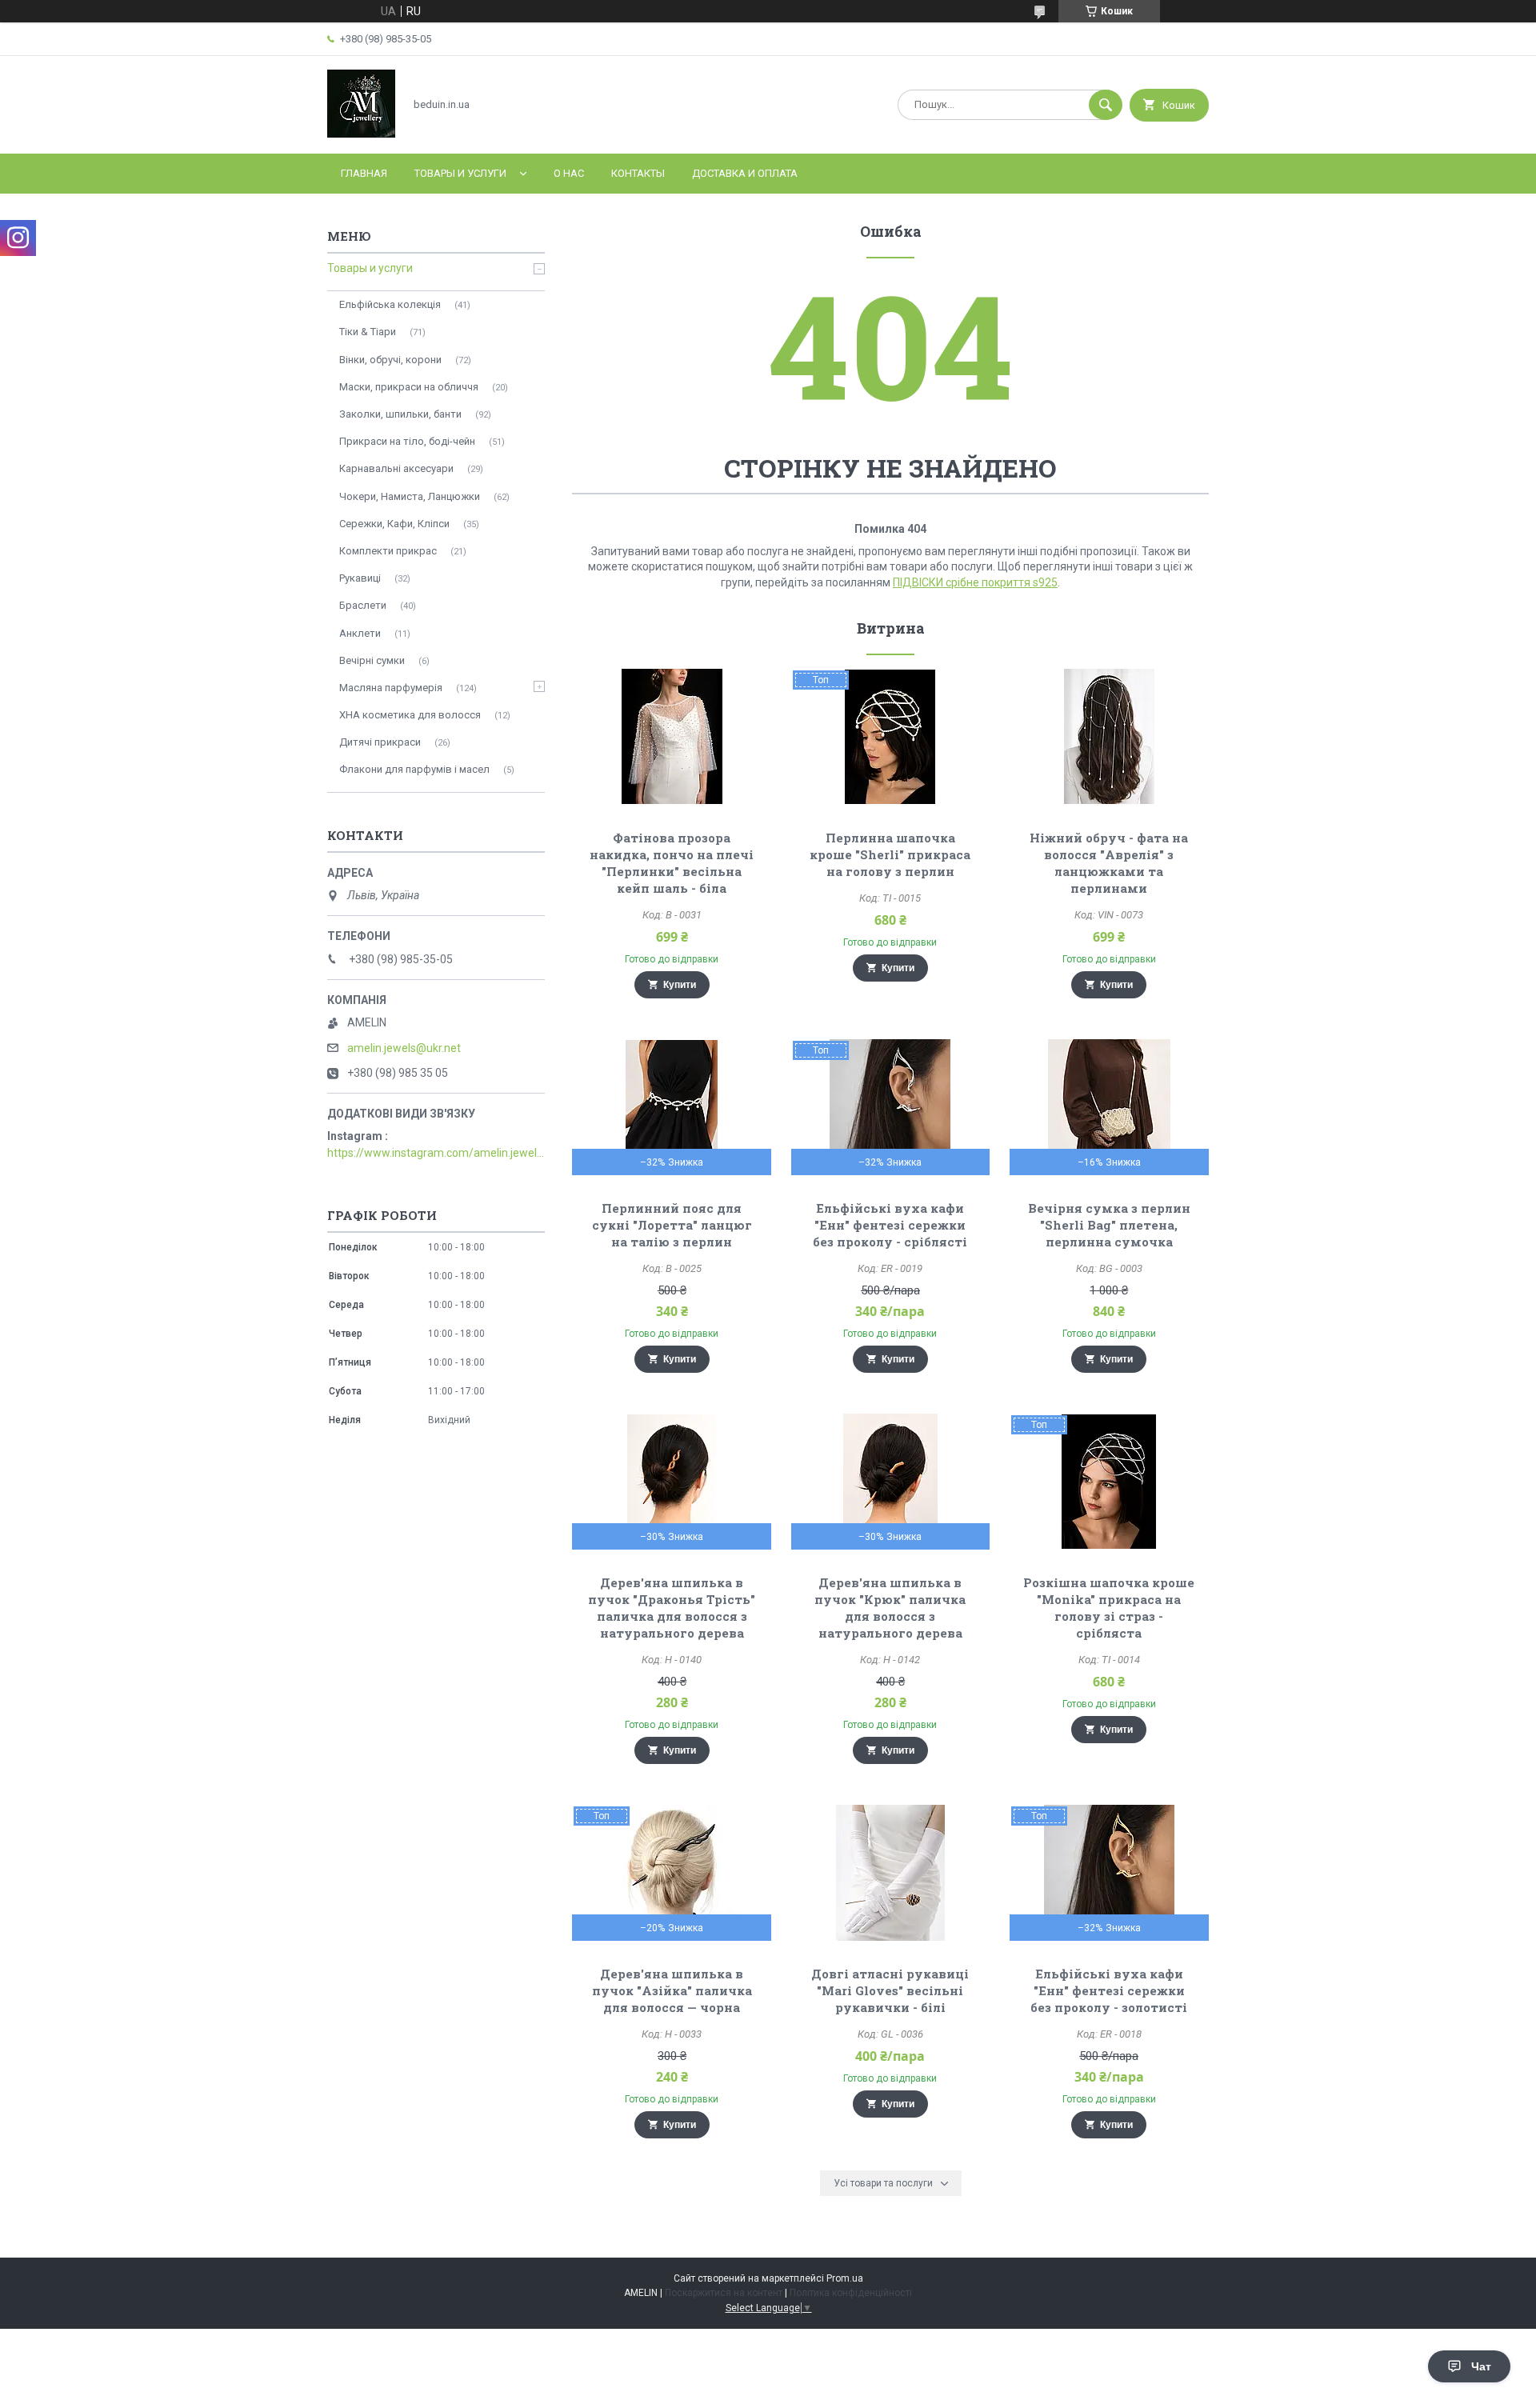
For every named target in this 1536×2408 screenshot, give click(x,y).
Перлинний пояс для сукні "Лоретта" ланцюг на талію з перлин (672, 1225)
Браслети (363, 605)
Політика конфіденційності (851, 2293)
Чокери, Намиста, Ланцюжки (410, 496)
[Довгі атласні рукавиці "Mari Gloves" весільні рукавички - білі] (891, 1873)
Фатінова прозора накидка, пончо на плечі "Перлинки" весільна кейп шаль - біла (672, 863)
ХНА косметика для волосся (410, 715)
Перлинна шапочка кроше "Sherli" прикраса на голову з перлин (890, 854)
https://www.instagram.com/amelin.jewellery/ (436, 1153)
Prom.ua (845, 2278)
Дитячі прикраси (380, 742)
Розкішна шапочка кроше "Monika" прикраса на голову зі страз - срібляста (1109, 1608)
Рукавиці (360, 578)
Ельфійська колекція (390, 304)
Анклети (360, 633)
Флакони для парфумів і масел (414, 769)
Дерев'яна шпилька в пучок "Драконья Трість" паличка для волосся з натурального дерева (672, 1608)
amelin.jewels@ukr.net (404, 1048)
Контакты (638, 173)
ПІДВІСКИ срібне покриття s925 (975, 582)
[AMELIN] (361, 134)
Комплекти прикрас (388, 551)
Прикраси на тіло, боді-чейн (407, 441)
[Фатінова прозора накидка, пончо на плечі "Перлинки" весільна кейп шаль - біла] (672, 737)
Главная (364, 173)
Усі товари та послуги (883, 2183)
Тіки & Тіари (368, 332)
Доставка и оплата (745, 173)
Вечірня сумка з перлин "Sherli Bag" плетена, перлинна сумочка (1109, 1225)
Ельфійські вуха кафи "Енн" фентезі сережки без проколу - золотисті (1109, 1990)
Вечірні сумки (372, 660)
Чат (1481, 2366)
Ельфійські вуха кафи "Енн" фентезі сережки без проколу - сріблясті (890, 1225)
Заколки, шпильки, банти (400, 414)
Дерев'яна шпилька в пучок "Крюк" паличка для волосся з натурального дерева (890, 1608)
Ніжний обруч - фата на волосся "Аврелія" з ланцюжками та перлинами (1109, 863)
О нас (569, 173)
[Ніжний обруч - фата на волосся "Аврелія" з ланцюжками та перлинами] (1109, 737)
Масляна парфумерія (391, 688)
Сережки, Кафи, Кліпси (394, 524)
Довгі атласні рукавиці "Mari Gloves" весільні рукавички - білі (890, 1990)
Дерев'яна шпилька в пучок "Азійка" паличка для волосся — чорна (672, 1990)
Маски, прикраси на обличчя (409, 387)
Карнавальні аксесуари (396, 468)
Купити (680, 985)
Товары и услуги (460, 173)
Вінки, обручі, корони (390, 360)
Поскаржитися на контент (724, 2293)
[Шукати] (1106, 105)
